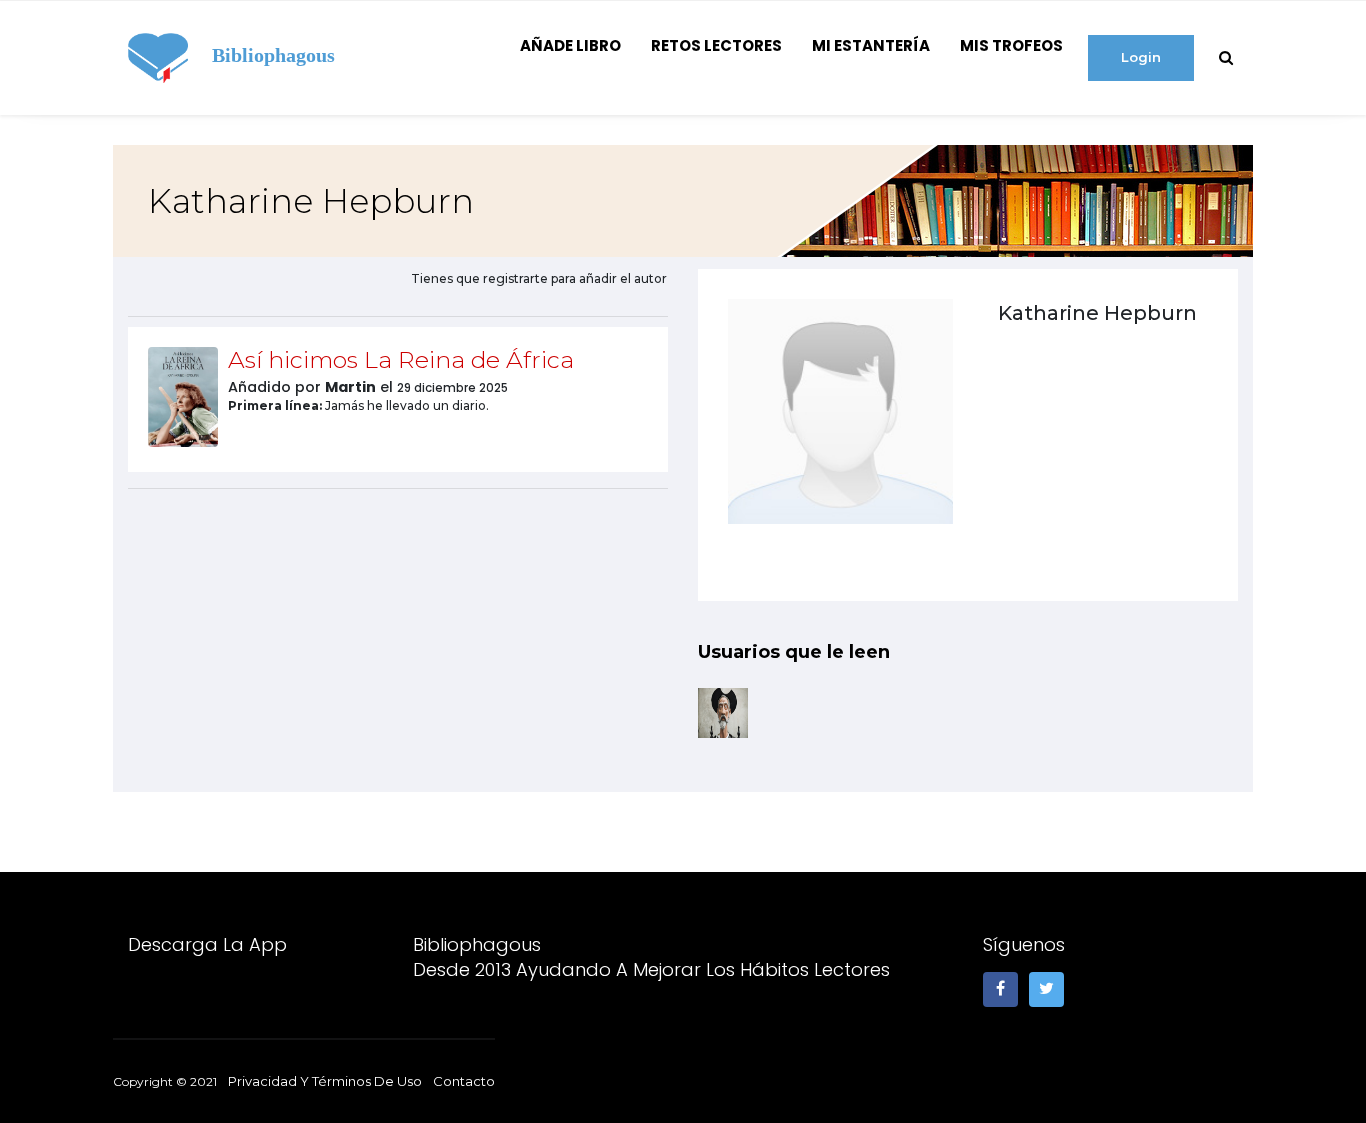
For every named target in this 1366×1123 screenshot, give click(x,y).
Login (1141, 57)
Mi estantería (871, 45)
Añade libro (570, 45)
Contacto (464, 1081)
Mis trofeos (1011, 45)
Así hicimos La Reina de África (401, 359)
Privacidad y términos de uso (325, 1081)
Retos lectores (716, 45)
